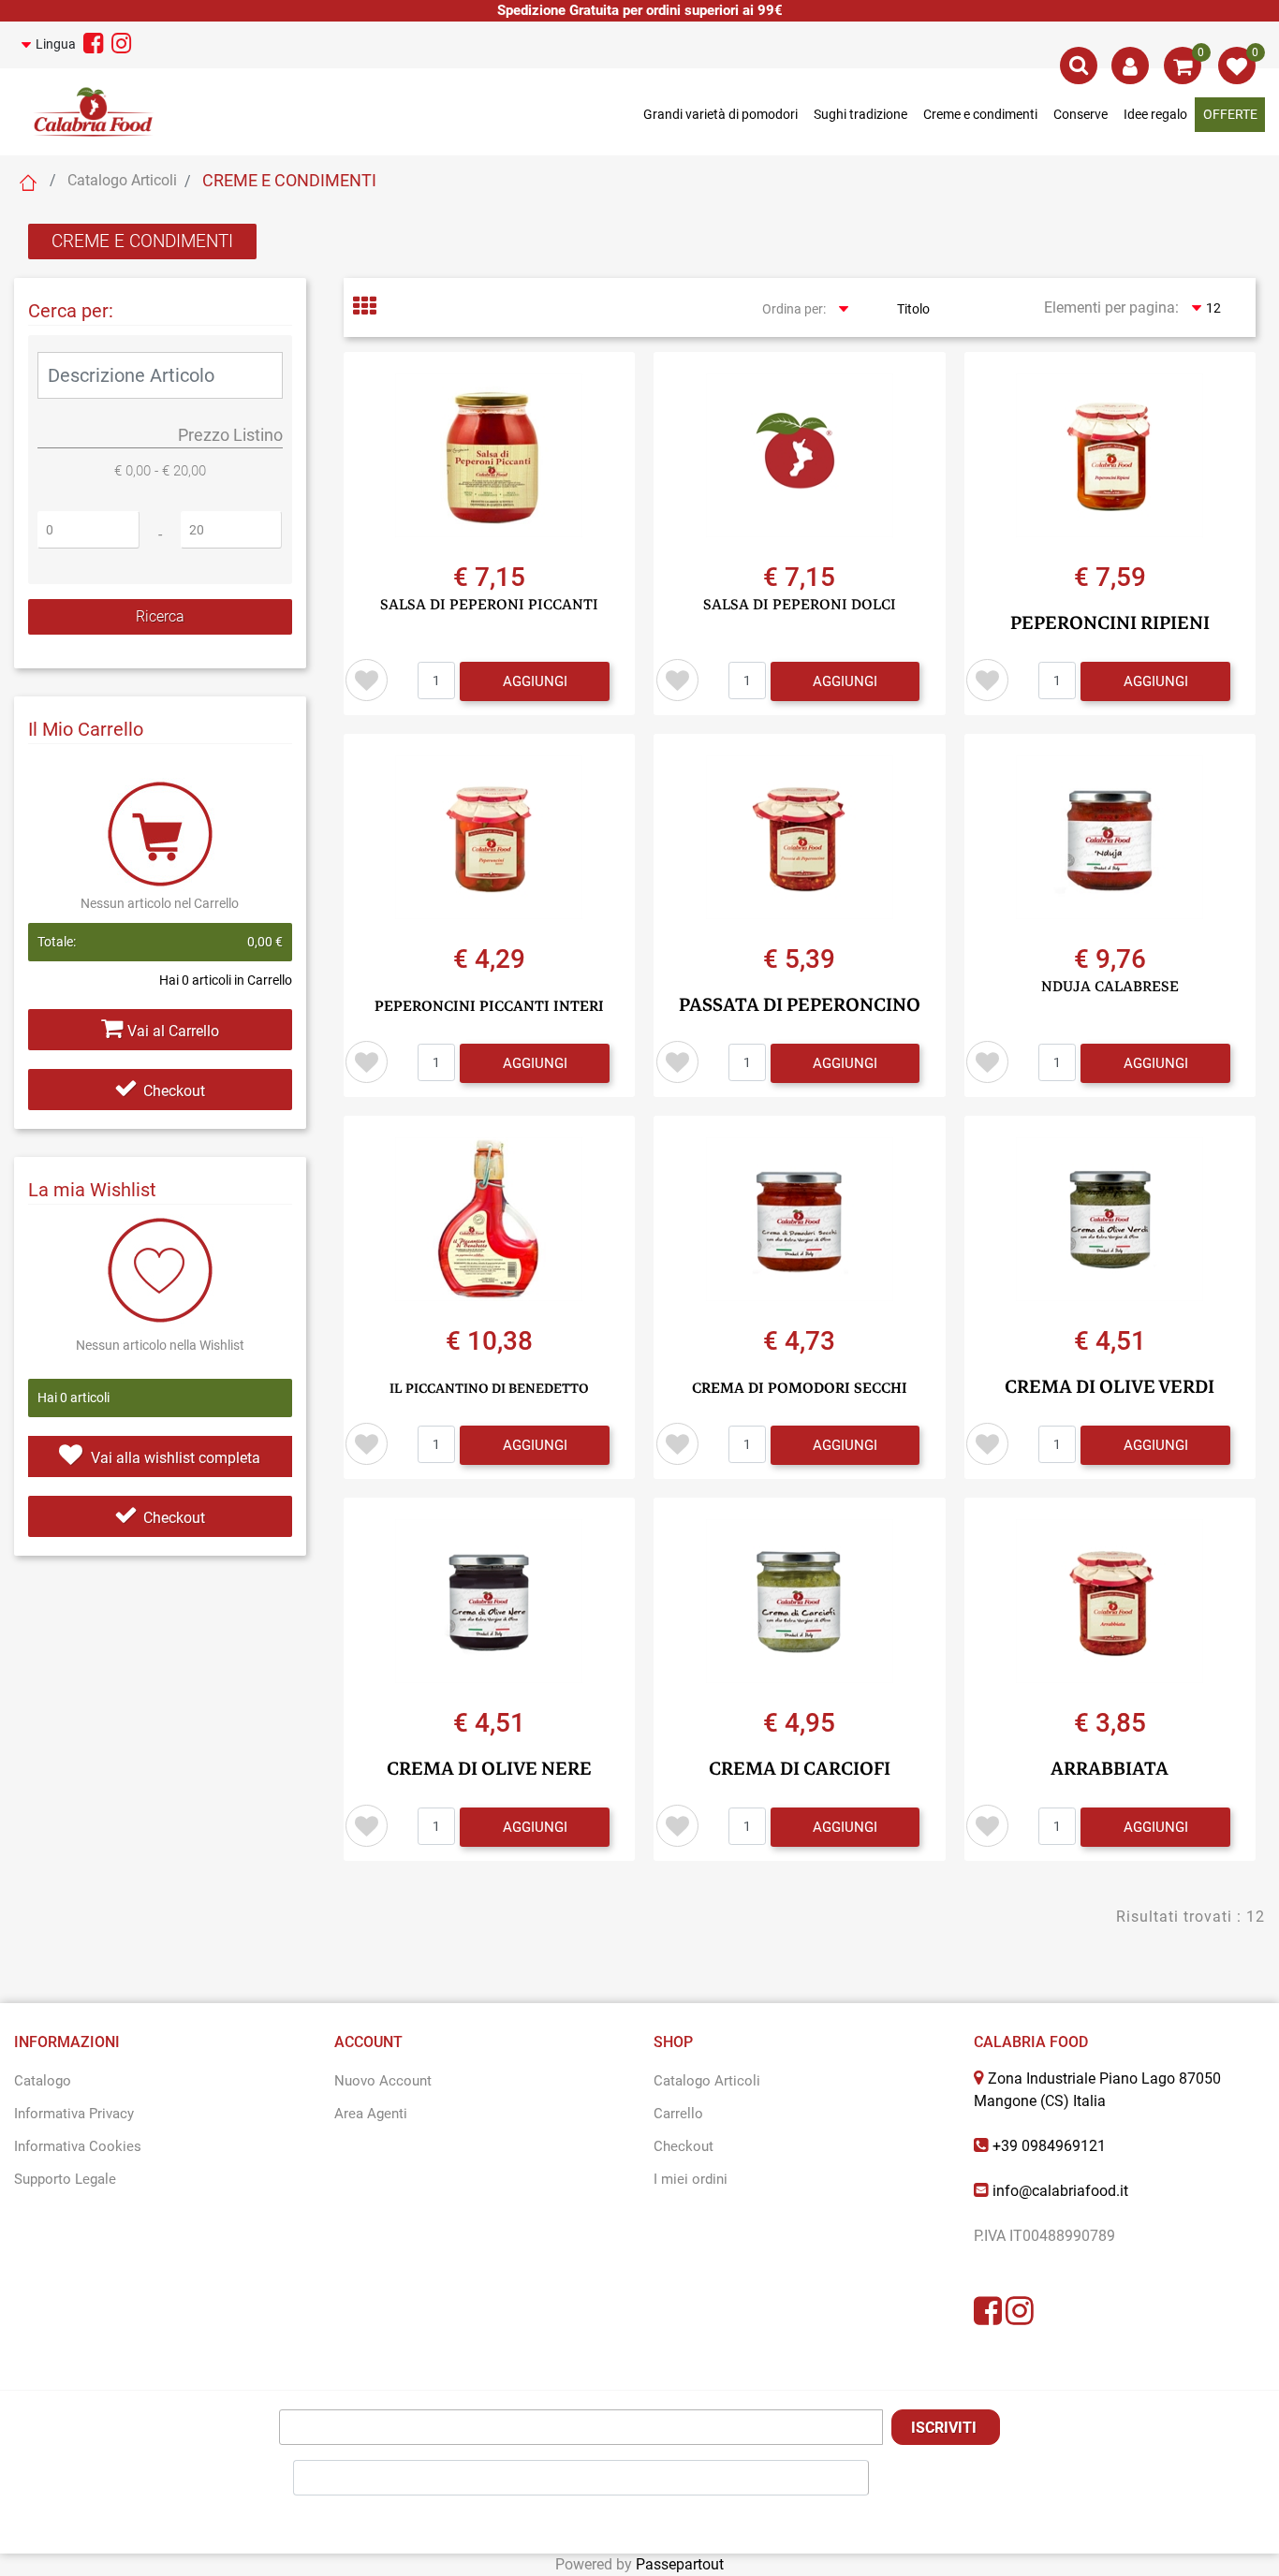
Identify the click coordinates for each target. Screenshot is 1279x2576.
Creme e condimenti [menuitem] (980, 114)
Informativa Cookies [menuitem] (78, 2146)
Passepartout (680, 2564)
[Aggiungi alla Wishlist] (367, 680)
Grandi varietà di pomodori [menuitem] (720, 114)
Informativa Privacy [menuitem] (74, 2114)
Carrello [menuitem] (678, 2114)
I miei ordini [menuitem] (691, 2179)
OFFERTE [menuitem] (1230, 114)
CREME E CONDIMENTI (142, 241)
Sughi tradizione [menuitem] (860, 114)
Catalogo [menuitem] (43, 2081)
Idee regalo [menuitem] (1155, 114)
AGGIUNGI (535, 681)
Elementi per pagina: (1111, 307)
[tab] (375, 308)
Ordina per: (794, 309)
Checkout (174, 1091)
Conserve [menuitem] (1081, 114)
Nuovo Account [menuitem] (383, 2081)
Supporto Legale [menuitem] (65, 2179)
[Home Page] (28, 183)
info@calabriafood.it (1060, 2191)
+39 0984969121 (1049, 2146)
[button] (160, 617)
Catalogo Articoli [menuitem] (707, 2081)
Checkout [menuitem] (684, 2146)
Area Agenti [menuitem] (371, 2114)
